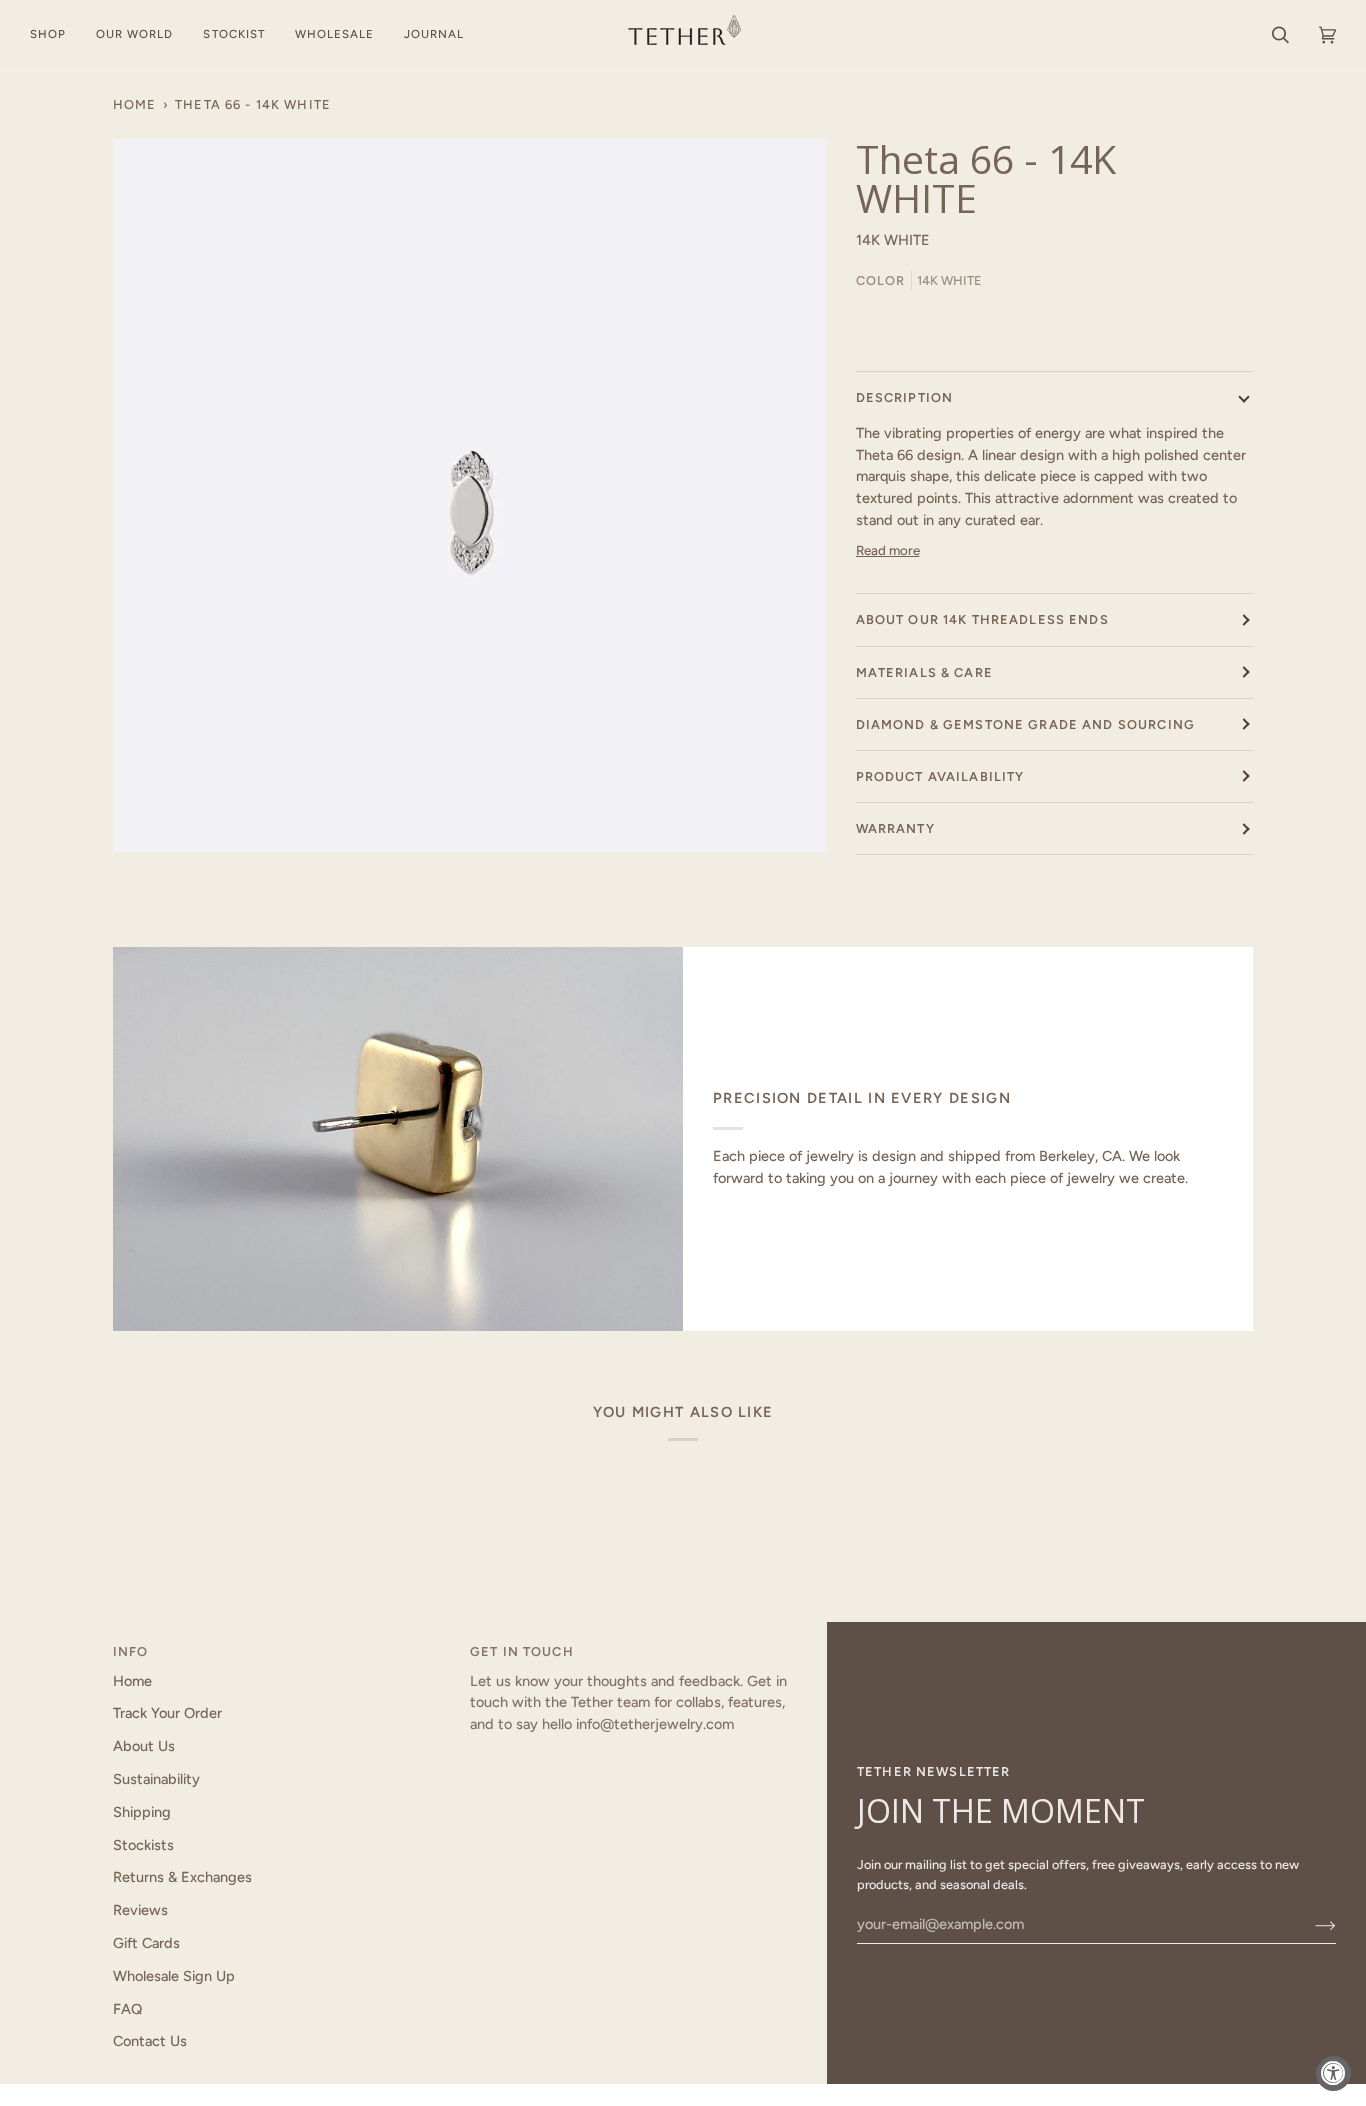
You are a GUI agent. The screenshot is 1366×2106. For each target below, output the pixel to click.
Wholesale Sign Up (174, 1976)
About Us (144, 1746)
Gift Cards (146, 1943)
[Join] (1309, 1924)
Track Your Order (167, 1713)
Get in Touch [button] (522, 1651)
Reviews (140, 1910)
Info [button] (131, 1651)
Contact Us (150, 2041)
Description (905, 397)
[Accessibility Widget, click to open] (1333, 2073)
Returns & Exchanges (182, 1877)
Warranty (895, 828)
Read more (888, 550)
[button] (55, 34)
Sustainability (156, 1779)
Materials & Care (924, 672)
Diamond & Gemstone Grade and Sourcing (1025, 724)
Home (135, 104)
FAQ (127, 2009)
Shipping (142, 1812)
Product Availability (940, 776)
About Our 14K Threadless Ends (982, 619)
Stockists (143, 1845)
